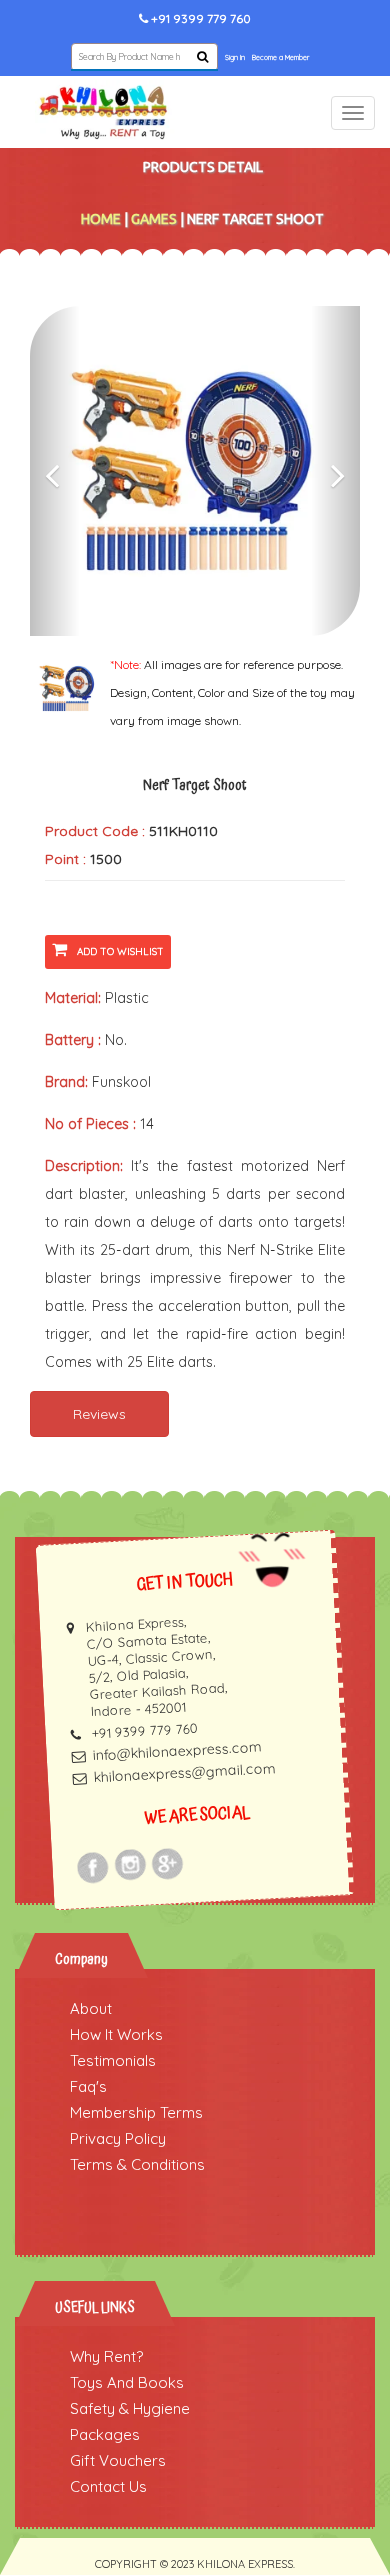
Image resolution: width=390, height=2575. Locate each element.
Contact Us (108, 2486)
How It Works (116, 2034)
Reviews (99, 1414)
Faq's (88, 2086)
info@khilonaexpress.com (177, 1750)
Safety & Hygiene (130, 2408)
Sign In (235, 57)
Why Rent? (106, 2356)
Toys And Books (127, 2382)
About (91, 2008)
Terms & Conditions (137, 2164)
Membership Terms (136, 2112)
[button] (55, 471)
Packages (105, 2434)
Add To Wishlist (120, 951)
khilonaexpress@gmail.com (184, 1772)
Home (101, 219)
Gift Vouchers (118, 2460)
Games (154, 219)
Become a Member (280, 57)
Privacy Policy (118, 2138)
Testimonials (113, 2060)
